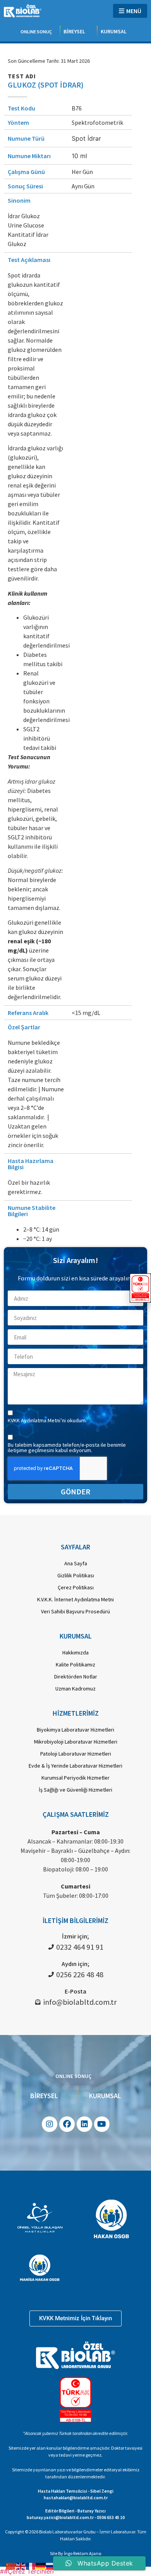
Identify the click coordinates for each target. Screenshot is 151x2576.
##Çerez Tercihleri (27, 2571)
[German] (41, 2566)
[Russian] (51, 2566)
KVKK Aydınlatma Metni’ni (37, 1420)
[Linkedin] (84, 2124)
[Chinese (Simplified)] (11, 2566)
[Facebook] (67, 2124)
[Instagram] (50, 2124)
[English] (21, 2566)
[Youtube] (102, 2124)
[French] (31, 2566)
